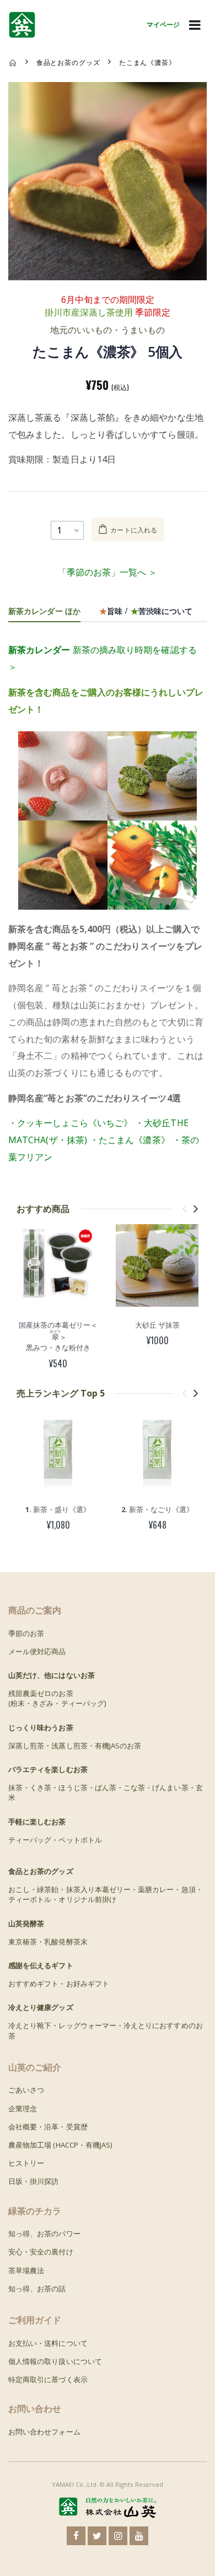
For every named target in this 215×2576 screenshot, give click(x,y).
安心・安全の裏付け (41, 2252)
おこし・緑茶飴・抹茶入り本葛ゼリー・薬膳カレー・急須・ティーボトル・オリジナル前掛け (106, 1894)
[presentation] (184, 1208)
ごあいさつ (26, 2090)
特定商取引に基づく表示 (48, 2379)
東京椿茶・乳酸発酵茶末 (48, 1942)
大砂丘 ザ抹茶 (157, 1325)
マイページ (163, 25)
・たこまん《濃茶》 (130, 1140)
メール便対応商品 (37, 1651)
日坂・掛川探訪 (33, 2181)
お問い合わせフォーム (44, 2432)
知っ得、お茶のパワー (44, 2233)
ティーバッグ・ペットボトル (55, 1840)
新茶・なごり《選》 (157, 1509)
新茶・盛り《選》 (58, 1509)
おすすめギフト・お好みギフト (59, 1983)
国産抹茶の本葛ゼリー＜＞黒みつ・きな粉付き (58, 1336)
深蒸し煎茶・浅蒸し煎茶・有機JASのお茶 (75, 1746)
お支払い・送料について (48, 2343)
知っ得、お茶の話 (37, 2289)
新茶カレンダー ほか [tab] (44, 610)
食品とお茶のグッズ (68, 62)
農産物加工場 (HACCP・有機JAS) (60, 2145)
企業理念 (23, 2108)
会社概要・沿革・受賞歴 (48, 2127)
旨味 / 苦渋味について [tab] (146, 610)
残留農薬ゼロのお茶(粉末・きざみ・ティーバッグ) (57, 1698)
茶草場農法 (26, 2270)
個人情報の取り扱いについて (55, 2361)
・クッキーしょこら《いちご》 (70, 1123)
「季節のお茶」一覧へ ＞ (108, 572)
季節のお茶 (26, 1633)
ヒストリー (26, 2163)
